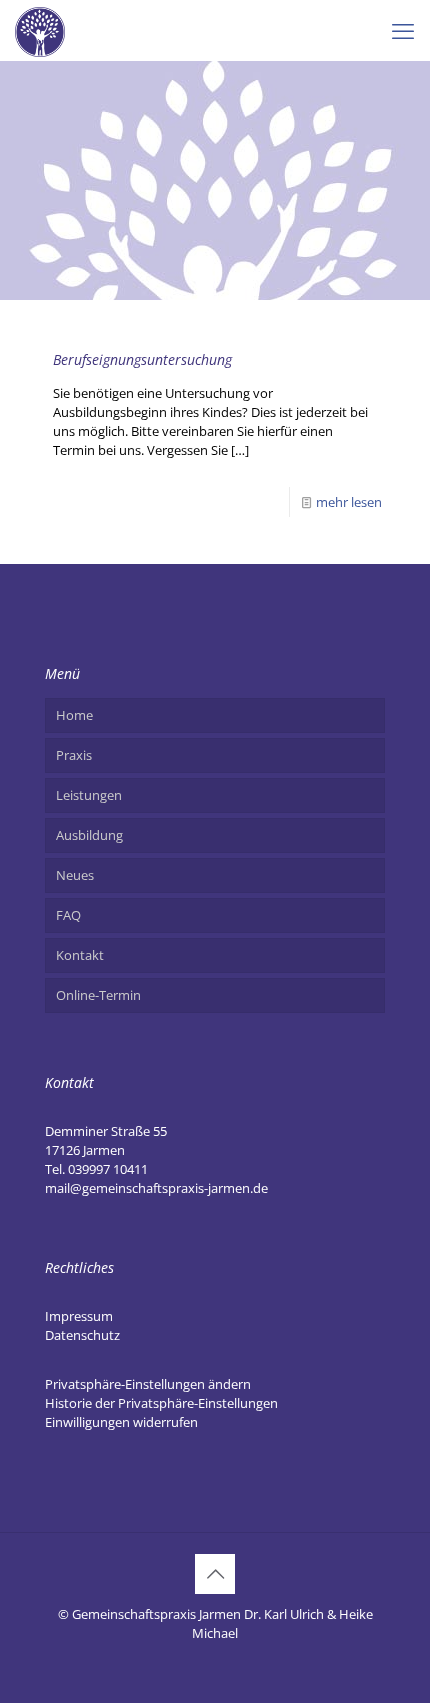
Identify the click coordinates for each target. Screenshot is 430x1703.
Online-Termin (98, 995)
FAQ (68, 915)
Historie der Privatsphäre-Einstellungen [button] (161, 1403)
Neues (75, 875)
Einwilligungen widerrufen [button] (121, 1422)
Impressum (79, 1316)
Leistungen (89, 795)
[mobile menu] (403, 30)
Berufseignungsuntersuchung (142, 359)
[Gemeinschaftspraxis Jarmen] (40, 30)
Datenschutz (82, 1335)
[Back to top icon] (215, 1574)
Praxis (74, 755)
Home (74, 715)
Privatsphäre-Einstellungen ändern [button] (148, 1384)
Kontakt (80, 955)
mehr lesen (349, 502)
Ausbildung (89, 835)
